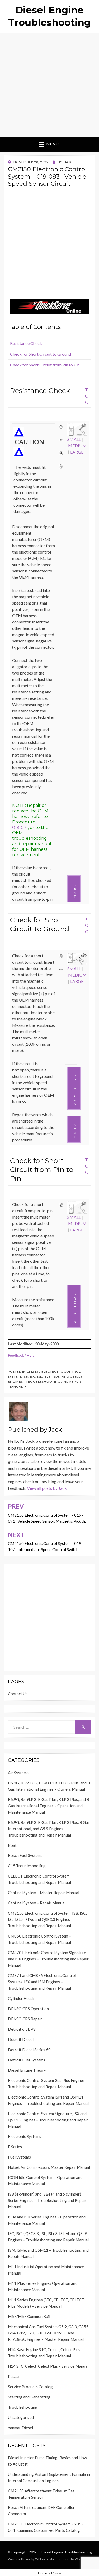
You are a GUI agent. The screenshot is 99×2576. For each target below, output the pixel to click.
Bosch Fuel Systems (25, 1855)
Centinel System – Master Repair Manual (44, 1893)
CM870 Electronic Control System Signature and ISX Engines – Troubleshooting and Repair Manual (48, 1959)
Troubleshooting (23, 2407)
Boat (12, 1845)
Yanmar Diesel (20, 2428)
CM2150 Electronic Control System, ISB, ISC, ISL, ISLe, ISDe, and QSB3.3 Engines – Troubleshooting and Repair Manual (47, 1919)
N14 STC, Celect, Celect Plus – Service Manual (48, 2366)
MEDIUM (77, 446)
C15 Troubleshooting (27, 1866)
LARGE (77, 452)
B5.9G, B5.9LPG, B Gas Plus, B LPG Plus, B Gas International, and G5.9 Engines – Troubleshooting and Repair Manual (49, 1829)
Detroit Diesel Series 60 (29, 2050)
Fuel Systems (19, 2157)
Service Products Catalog (30, 2387)
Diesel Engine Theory (27, 2070)
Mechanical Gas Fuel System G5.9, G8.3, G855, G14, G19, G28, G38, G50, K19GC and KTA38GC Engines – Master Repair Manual (49, 2333)
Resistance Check (26, 343)
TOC (87, 396)
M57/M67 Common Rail (29, 2316)
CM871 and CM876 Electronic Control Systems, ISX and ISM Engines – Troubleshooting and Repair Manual (42, 1982)
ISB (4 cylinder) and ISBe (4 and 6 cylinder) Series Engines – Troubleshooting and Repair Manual (47, 2200)
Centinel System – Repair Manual (37, 1903)
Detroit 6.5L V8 (22, 2029)
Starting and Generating (29, 2397)
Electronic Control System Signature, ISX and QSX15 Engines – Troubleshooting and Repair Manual (48, 2120)
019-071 (20, 827)
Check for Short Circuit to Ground (41, 354)
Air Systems (18, 1773)
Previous (75, 1090)
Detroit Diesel (21, 2039)
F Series (15, 2147)
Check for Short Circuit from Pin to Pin (45, 365)
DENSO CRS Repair (25, 2019)
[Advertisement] (49, 85)
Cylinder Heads (21, 1998)
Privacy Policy (49, 2573)
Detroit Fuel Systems (27, 2060)
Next (75, 890)
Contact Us (18, 1694)
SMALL (74, 439)
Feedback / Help (21, 1355)
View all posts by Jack (47, 1488)
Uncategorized (21, 2417)
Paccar (14, 2376)
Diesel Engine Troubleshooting (66, 2552)
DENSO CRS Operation (28, 2009)
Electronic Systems (25, 2136)
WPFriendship (45, 2559)
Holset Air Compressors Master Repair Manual (49, 2167)
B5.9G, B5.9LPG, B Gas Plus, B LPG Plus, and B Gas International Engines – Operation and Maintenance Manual (49, 1806)
